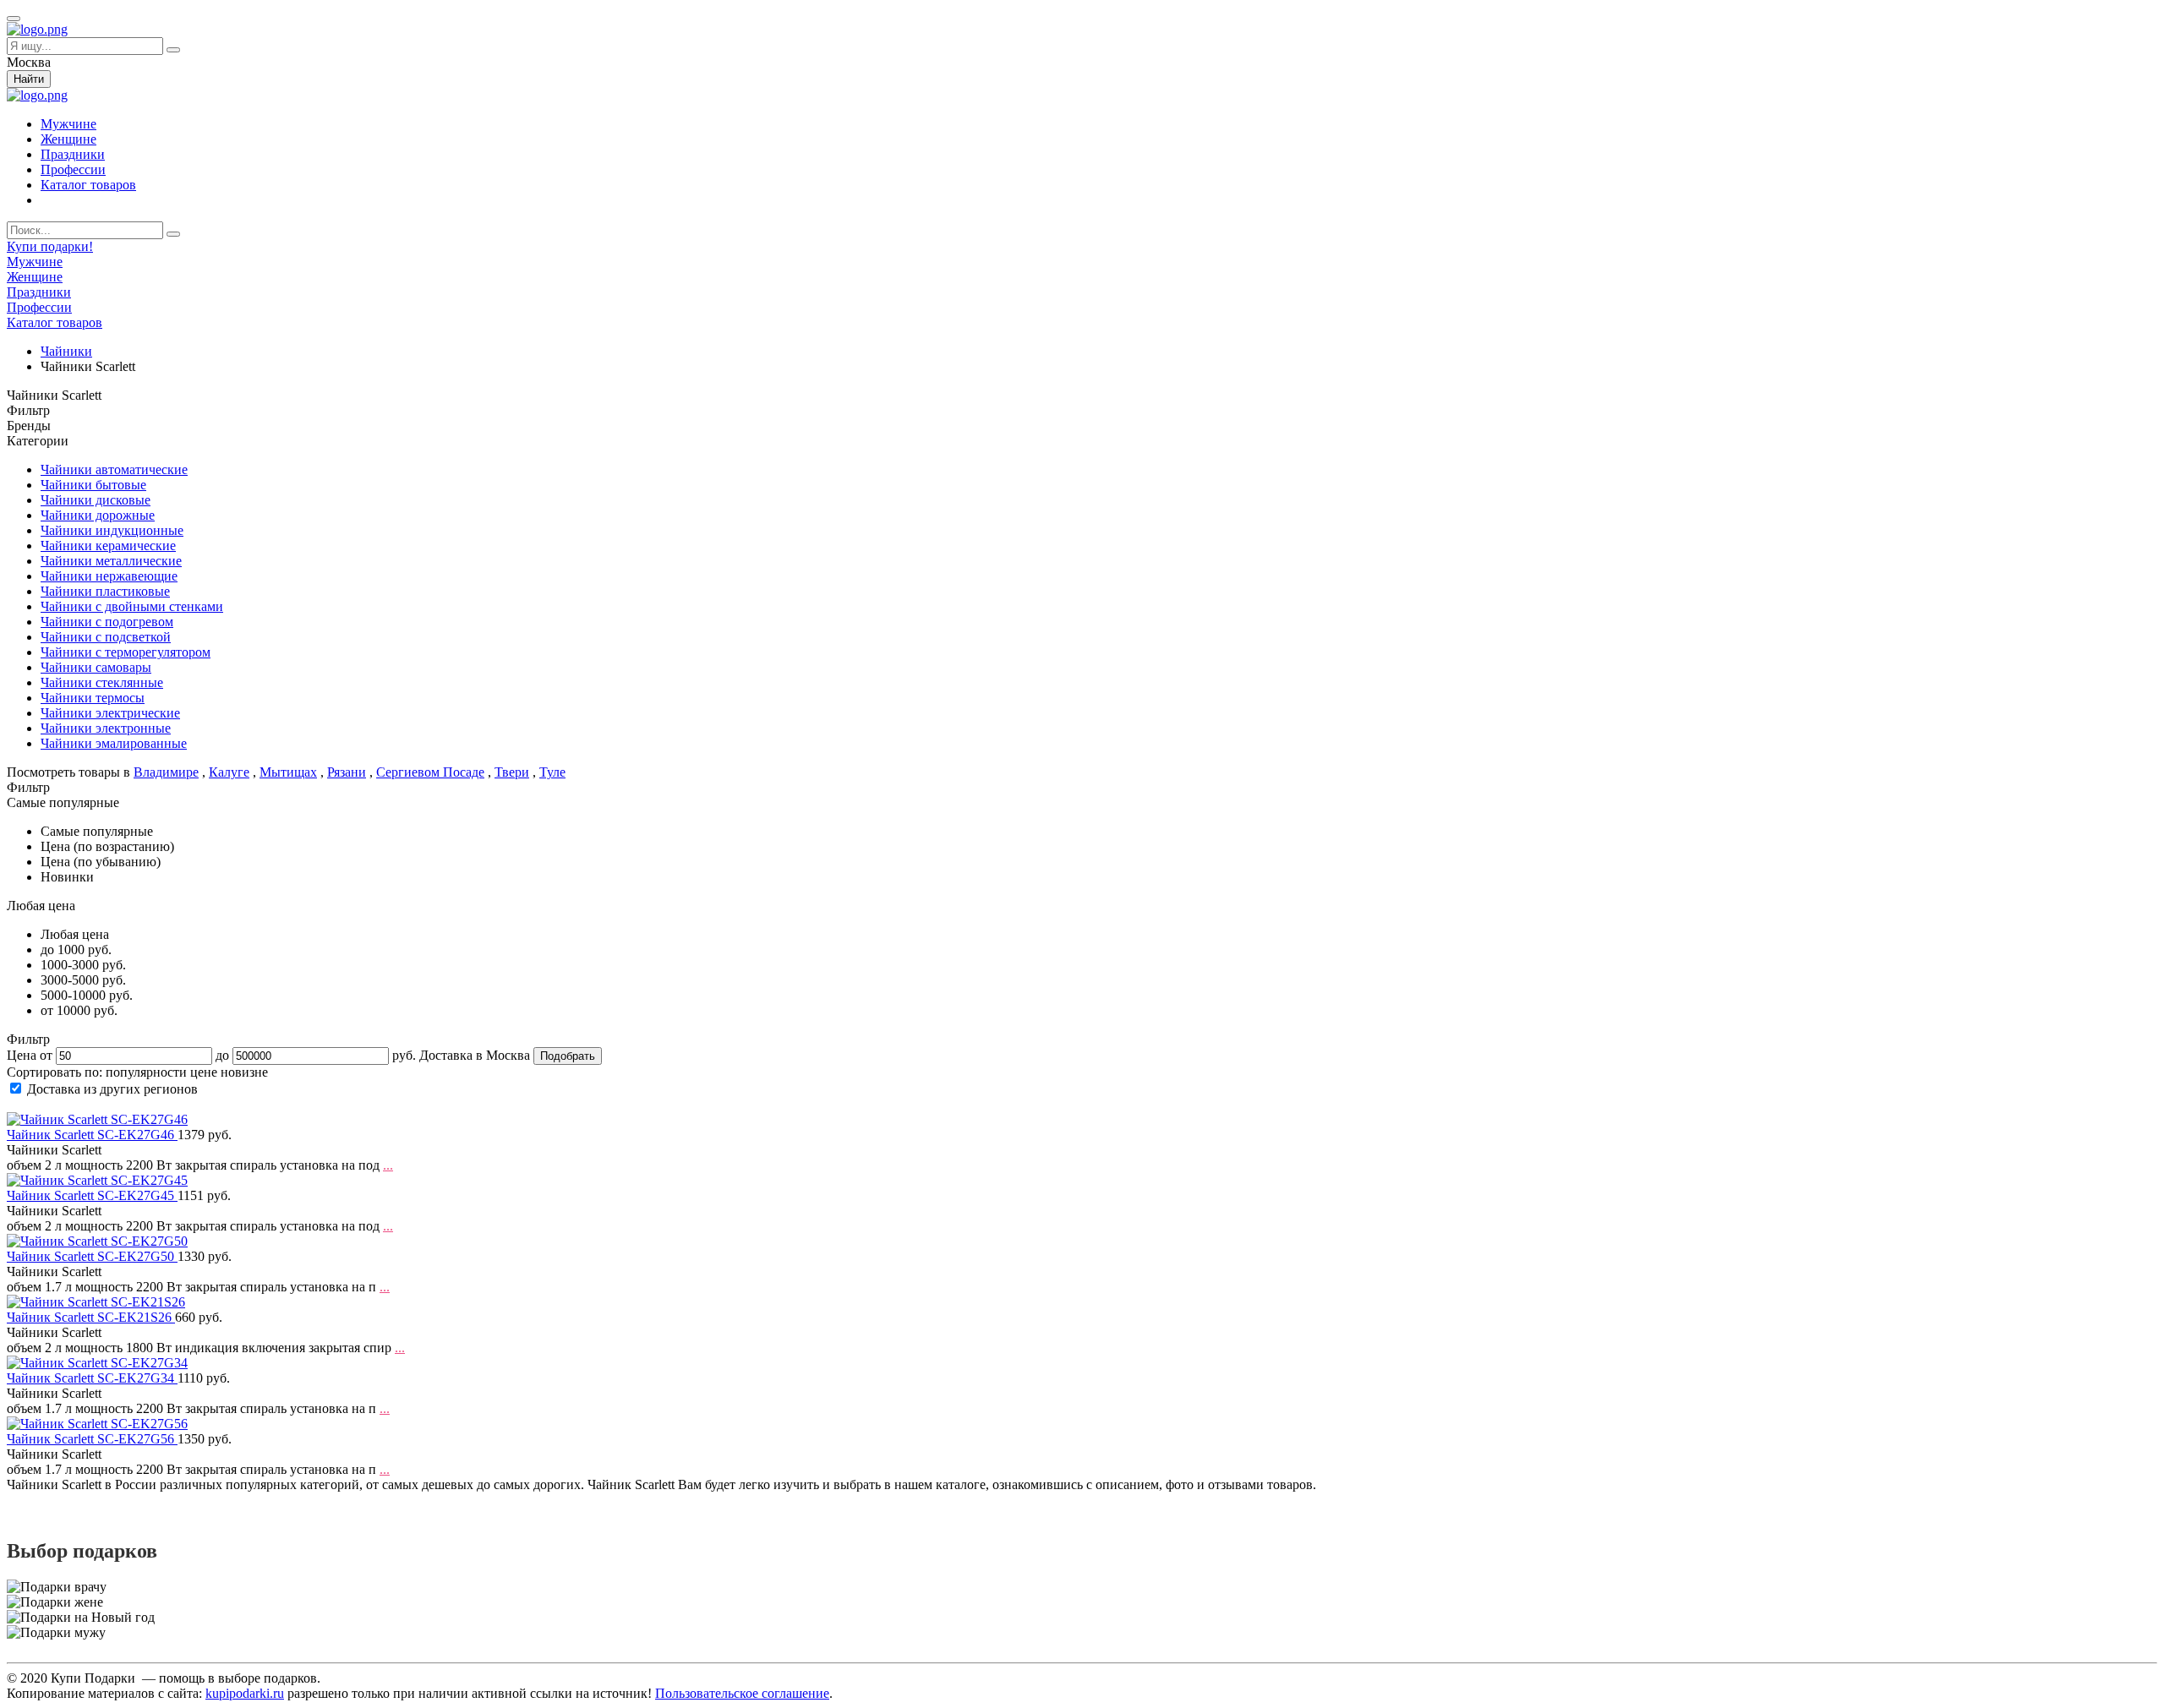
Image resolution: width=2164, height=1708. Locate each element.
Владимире (166, 772)
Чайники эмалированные (114, 743)
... (388, 1165)
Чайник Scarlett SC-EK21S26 (91, 1317)
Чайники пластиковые (105, 591)
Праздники (73, 154)
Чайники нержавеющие (109, 576)
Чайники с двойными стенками (132, 606)
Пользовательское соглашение (742, 1693)
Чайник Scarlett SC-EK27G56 (92, 1439)
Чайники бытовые (93, 485)
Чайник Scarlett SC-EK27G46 (92, 1135)
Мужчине (68, 124)
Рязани (347, 772)
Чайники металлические (111, 561)
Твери (512, 772)
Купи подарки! (50, 246)
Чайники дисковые (96, 500)
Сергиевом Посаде (430, 772)
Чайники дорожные (98, 515)
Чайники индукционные (112, 530)
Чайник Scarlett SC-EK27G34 (92, 1378)
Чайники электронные (106, 728)
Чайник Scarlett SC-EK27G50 (92, 1256)
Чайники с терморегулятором (126, 652)
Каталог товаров (88, 185)
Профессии (73, 169)
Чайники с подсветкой (106, 637)
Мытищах (288, 772)
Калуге (229, 772)
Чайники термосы (93, 698)
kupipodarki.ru (245, 1693)
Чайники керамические (108, 546)
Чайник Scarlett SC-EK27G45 (92, 1195)
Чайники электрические (110, 713)
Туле (552, 772)
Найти (29, 79)
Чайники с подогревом (107, 622)
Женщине (68, 139)
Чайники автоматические (114, 469)
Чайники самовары (96, 667)
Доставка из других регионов (112, 1089)
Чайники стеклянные (102, 682)
